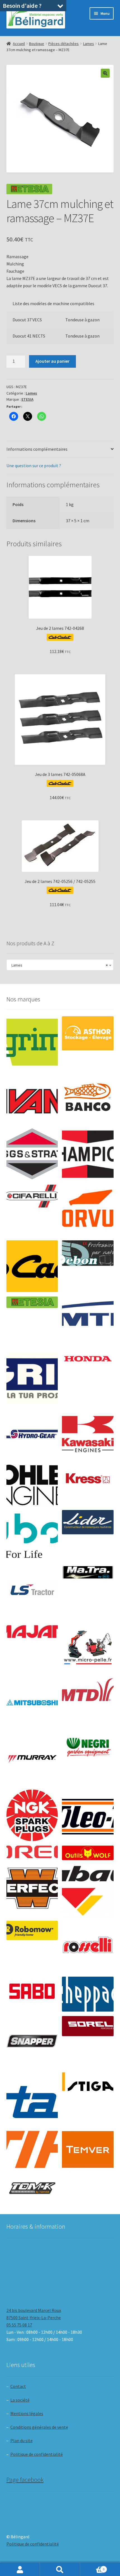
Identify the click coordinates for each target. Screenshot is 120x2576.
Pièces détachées (63, 44)
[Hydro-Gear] (32, 1434)
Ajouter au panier (52, 361)
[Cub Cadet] (32, 1266)
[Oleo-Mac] (88, 1813)
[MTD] (88, 1690)
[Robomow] (32, 1930)
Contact (18, 2386)
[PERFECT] (32, 1888)
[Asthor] (88, 1033)
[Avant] (32, 1098)
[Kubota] (32, 1536)
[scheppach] (88, 1994)
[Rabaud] (88, 1890)
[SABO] (32, 1991)
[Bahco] (88, 1098)
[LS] (32, 1592)
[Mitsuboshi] (32, 1704)
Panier (92, 2567)
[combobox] (60, 965)
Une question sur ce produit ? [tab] (34, 466)
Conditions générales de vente (39, 2427)
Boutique (37, 44)
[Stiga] (88, 2082)
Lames (89, 44)
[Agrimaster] (32, 1042)
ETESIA (27, 399)
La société (20, 2400)
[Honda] (88, 1359)
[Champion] (88, 1154)
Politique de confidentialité (37, 2454)
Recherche (60, 2569)
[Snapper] (32, 2042)
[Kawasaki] (88, 1434)
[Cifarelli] (32, 1196)
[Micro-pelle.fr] (88, 1648)
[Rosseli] (88, 1947)
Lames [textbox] (58, 965)
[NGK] (32, 1815)
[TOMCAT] (32, 2189)
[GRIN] (32, 1379)
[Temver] (88, 2149)
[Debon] (88, 1253)
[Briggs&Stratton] (32, 1154)
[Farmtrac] (88, 1322)
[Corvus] (88, 1210)
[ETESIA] (32, 1302)
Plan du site (21, 2440)
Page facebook (25, 2480)
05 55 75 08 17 (19, 2325)
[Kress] (88, 1478)
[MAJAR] (32, 1632)
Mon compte (20, 2569)
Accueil (19, 44)
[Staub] (32, 2096)
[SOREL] (88, 2026)
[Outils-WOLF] (88, 1853)
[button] (105, 73)
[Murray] (32, 1759)
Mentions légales (27, 2413)
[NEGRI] (88, 1745)
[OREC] (32, 1852)
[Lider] (88, 1522)
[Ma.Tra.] (88, 1572)
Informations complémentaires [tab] (37, 449)
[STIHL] (32, 2149)
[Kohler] (32, 1485)
